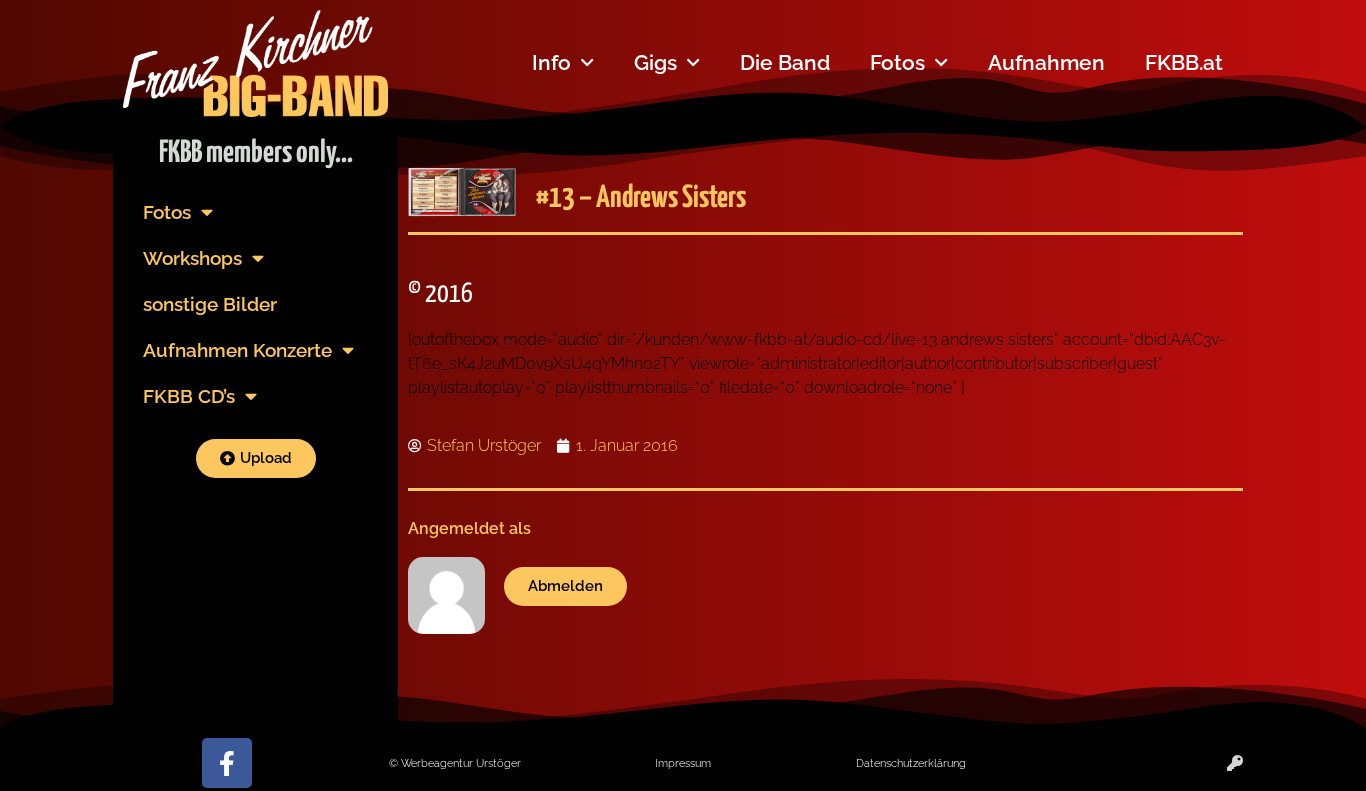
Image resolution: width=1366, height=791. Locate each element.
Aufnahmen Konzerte (237, 350)
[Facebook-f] (227, 763)
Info (551, 62)
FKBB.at (1184, 62)
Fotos (897, 62)
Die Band (785, 62)
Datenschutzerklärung (911, 763)
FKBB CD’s (189, 396)
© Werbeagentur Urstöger (455, 763)
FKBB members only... (256, 153)
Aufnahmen (1046, 62)
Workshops (192, 258)
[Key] (1235, 763)
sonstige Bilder (210, 304)
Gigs (655, 62)
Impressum (683, 763)
